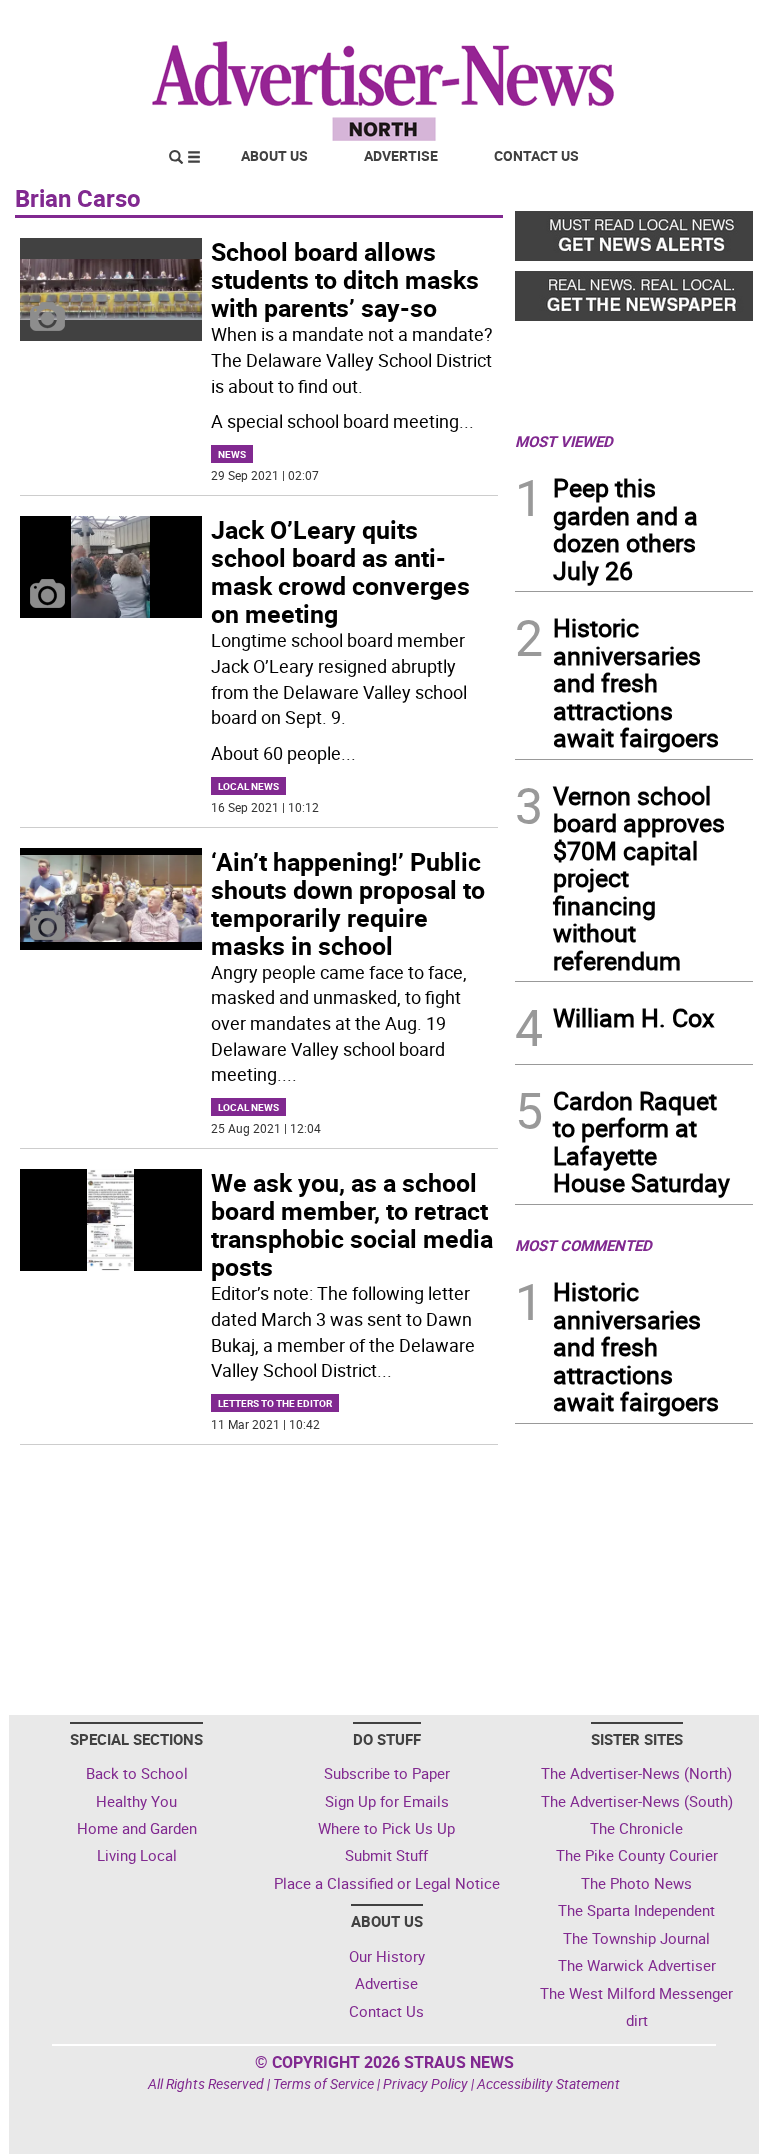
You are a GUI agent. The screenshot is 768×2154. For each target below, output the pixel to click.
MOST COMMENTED (583, 1245)
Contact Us (536, 155)
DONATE (704, 23)
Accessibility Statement (548, 2083)
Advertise (401, 155)
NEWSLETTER (592, 23)
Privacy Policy (425, 2083)
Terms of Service (323, 2083)
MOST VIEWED (564, 441)
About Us (274, 155)
